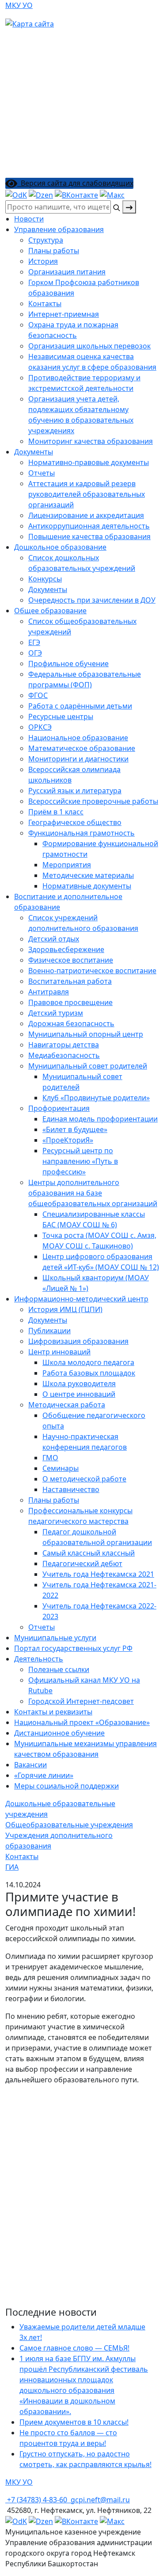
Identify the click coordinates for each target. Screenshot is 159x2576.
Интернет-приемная (64, 314)
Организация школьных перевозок (89, 346)
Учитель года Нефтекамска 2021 (98, 1574)
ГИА (12, 1867)
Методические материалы (88, 875)
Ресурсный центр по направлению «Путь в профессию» (80, 1161)
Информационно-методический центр (81, 1299)
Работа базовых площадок (89, 1373)
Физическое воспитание (71, 960)
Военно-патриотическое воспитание (92, 971)
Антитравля (49, 992)
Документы (34, 452)
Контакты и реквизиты (53, 1712)
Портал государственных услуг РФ (73, 1648)
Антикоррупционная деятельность (89, 526)
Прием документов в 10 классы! (74, 2422)
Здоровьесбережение (66, 949)
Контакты (45, 304)
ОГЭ (35, 653)
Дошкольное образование (60, 547)
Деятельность (39, 1659)
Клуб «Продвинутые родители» (96, 1098)
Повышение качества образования (89, 536)
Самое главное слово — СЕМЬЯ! (74, 2348)
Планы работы (54, 251)
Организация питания (67, 272)
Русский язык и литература (75, 791)
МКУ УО (19, 5)
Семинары (61, 1468)
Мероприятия (67, 865)
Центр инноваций (59, 1352)
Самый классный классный (89, 1553)
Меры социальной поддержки (66, 1786)
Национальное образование (78, 738)
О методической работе (84, 1479)
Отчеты (42, 473)
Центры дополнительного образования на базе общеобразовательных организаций (93, 1193)
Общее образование (50, 611)
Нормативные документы (87, 886)
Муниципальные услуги (55, 1638)
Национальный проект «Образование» (82, 1722)
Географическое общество (75, 822)
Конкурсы (45, 579)
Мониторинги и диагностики (78, 759)
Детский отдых (54, 939)
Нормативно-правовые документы (89, 462)
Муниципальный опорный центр (86, 1034)
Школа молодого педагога (88, 1362)
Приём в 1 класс (56, 812)
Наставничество (71, 1489)
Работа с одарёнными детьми (80, 706)
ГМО (50, 1458)
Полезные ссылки (59, 1669)
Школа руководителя (79, 1384)
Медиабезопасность (64, 1055)
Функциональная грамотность (81, 833)
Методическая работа (67, 1405)
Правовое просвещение (70, 1002)
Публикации (49, 1331)
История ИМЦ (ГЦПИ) (65, 1309)
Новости (29, 219)
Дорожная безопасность (71, 1024)
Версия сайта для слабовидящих (75, 183)
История (43, 261)
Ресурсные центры (61, 716)
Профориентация (59, 1108)
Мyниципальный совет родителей (88, 1066)
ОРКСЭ (40, 727)
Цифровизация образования (78, 1341)
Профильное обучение (68, 664)
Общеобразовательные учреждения (69, 1825)
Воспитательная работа (70, 981)
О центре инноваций (79, 1394)
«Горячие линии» (44, 1775)
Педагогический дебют (82, 1564)
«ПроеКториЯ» (68, 1140)
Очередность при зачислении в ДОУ (92, 600)
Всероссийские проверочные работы (93, 801)
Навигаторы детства (64, 1045)
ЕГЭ (34, 642)
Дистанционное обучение (59, 1733)
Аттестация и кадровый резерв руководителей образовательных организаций (87, 494)
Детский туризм (56, 1013)
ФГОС (38, 695)
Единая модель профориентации (100, 1119)
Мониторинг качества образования (91, 441)
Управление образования (59, 229)
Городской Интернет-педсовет (81, 1701)
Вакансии (30, 1765)
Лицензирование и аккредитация (86, 515)
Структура (46, 240)
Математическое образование (82, 748)
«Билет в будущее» (75, 1129)
